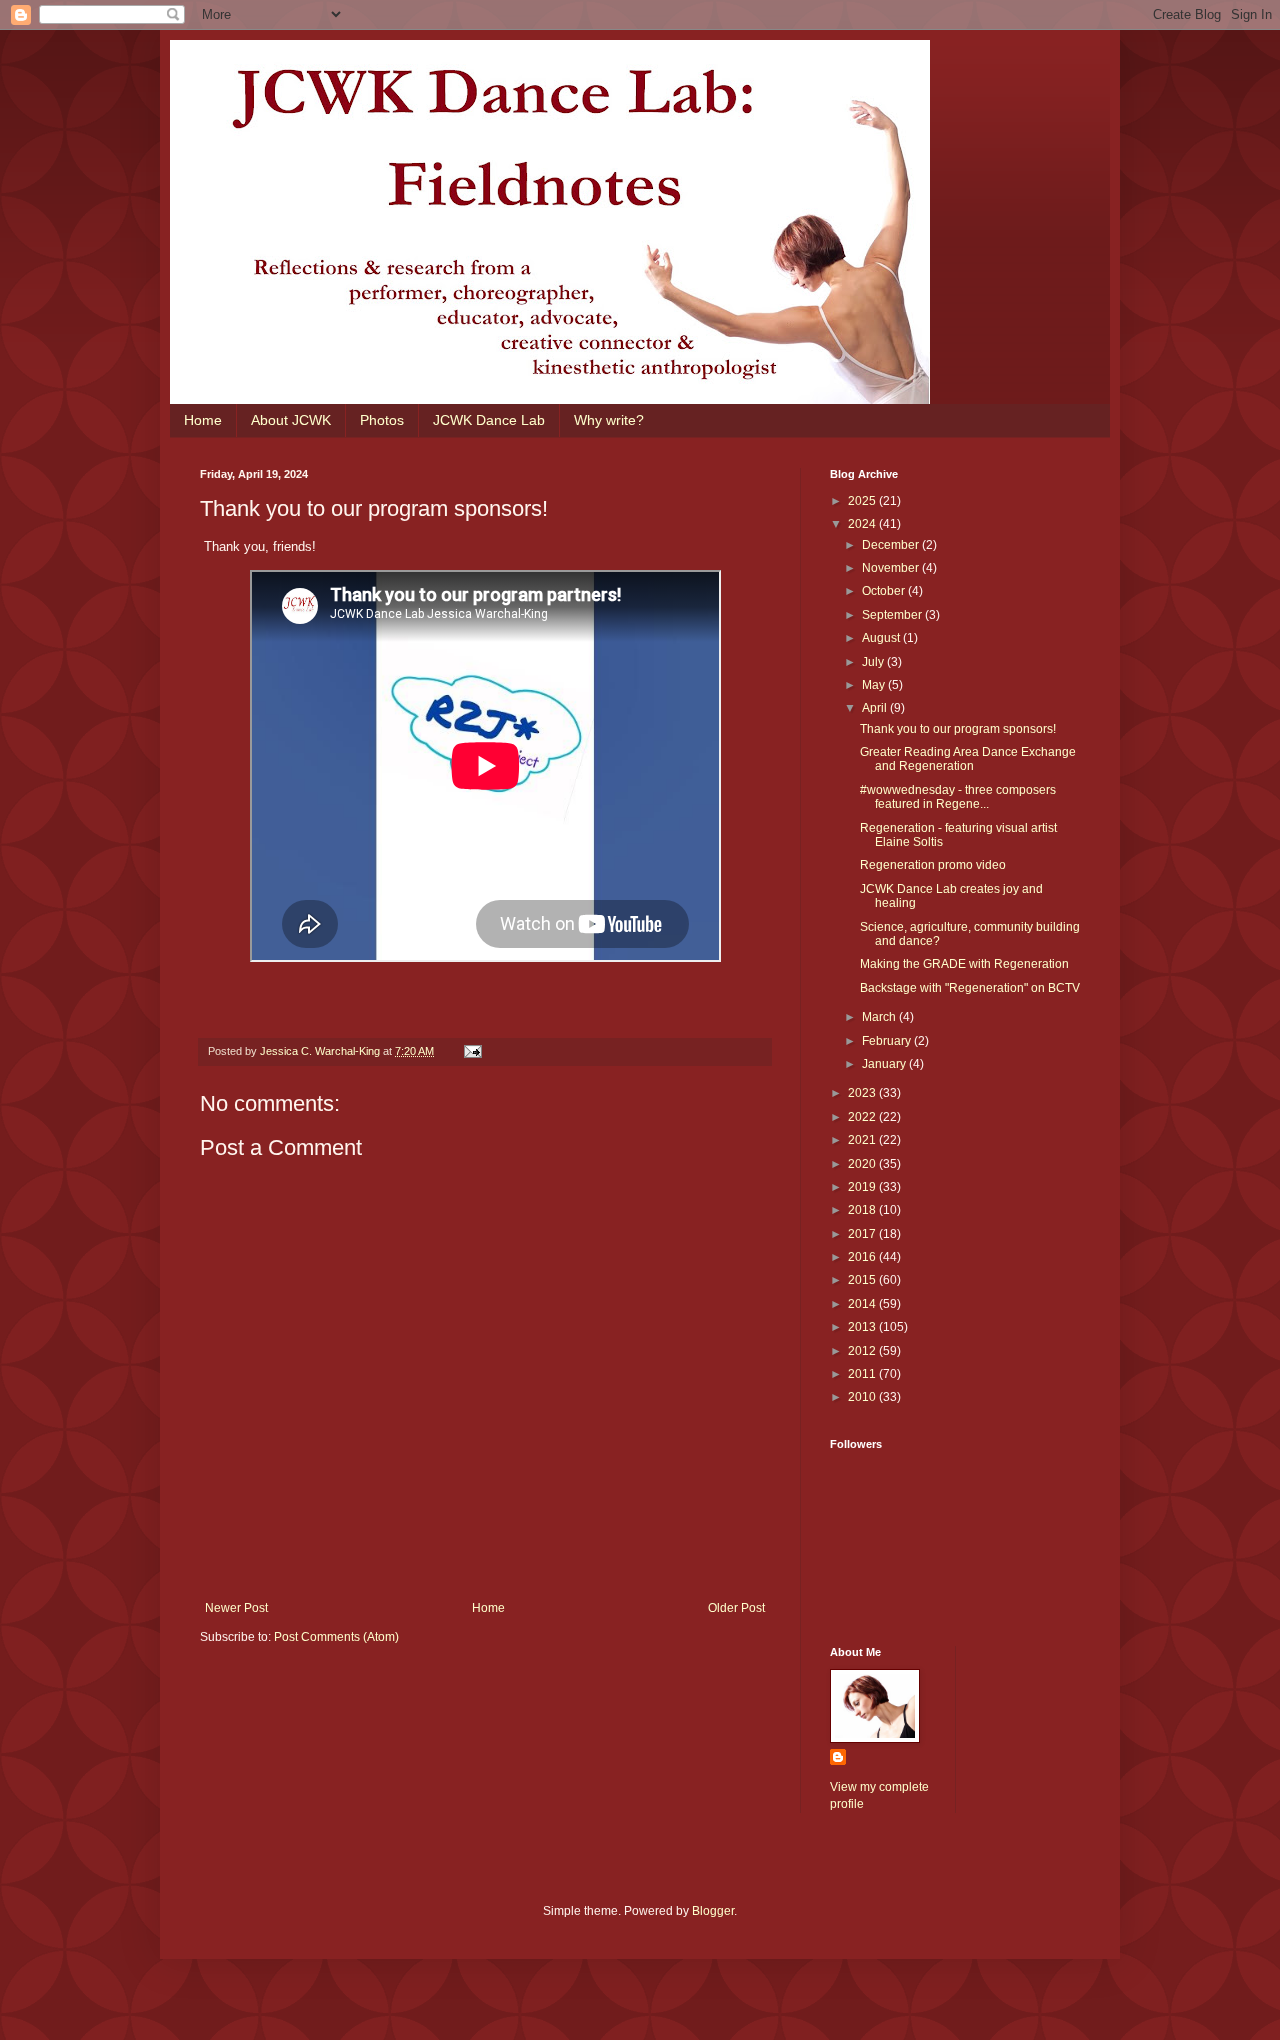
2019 (863, 1187)
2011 (863, 1374)
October (885, 591)
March (880, 1017)
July (874, 662)
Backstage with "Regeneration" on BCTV (970, 988)
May (875, 685)
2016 (863, 1257)
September (893, 615)
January (885, 1064)
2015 (863, 1280)
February (888, 1041)
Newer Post (236, 1608)
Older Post (736, 1608)
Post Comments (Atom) (336, 1637)
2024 (863, 524)
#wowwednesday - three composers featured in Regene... (958, 797)
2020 (863, 1164)
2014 (863, 1304)
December (892, 545)
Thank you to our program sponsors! (958, 729)
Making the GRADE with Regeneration (964, 964)
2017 (863, 1234)
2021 (863, 1140)
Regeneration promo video (933, 865)
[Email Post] (472, 1051)
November (892, 568)
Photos (382, 420)
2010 (863, 1397)
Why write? (609, 420)
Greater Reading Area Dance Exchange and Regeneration (968, 759)
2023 (863, 1093)
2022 (863, 1117)
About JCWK (291, 420)
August (882, 638)
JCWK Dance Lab (489, 420)
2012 (863, 1351)
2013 (863, 1327)
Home (203, 420)
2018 (863, 1210)
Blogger (713, 1911)
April (876, 708)
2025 (863, 501)
